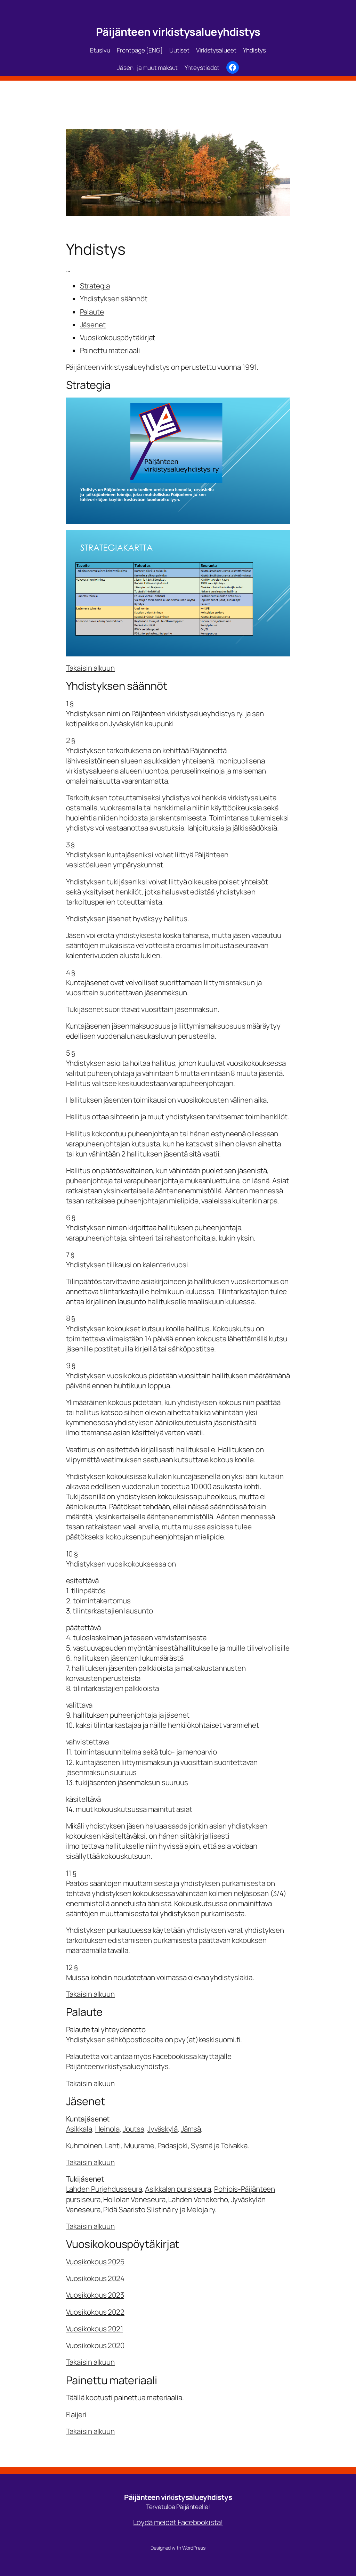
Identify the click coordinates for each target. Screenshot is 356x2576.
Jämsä (191, 2129)
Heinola (107, 2129)
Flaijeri (76, 2414)
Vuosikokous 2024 (95, 2278)
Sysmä (202, 2145)
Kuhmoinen (84, 2145)
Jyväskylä (163, 2129)
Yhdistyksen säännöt (114, 299)
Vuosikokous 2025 (95, 2262)
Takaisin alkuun (91, 668)
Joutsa (133, 2129)
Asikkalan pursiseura (178, 2189)
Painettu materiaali (110, 350)
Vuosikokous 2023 (95, 2295)
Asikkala (79, 2129)
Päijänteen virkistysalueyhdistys (178, 32)
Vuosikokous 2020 (95, 2345)
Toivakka (234, 2145)
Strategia (95, 286)
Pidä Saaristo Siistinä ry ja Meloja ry (159, 2209)
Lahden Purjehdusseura (104, 2189)
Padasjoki (173, 2145)
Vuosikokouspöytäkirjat (118, 337)
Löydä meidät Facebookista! (178, 2522)
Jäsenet (93, 325)
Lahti (113, 2145)
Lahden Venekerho (198, 2199)
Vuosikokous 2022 (95, 2312)
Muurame (139, 2145)
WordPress (194, 2548)
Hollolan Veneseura (134, 2199)
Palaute (92, 312)
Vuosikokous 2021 (95, 2329)
